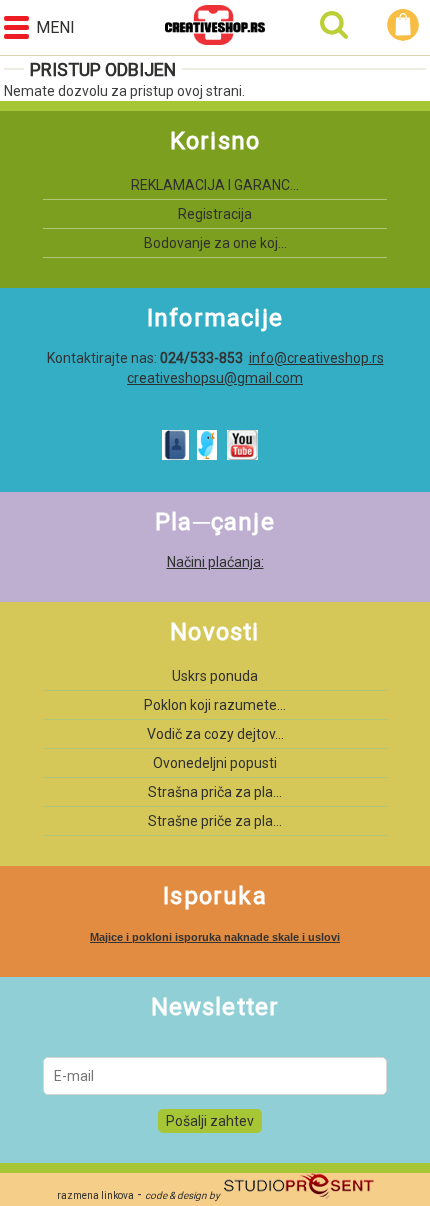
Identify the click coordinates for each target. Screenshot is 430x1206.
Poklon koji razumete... (215, 705)
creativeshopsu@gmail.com (215, 378)
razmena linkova (95, 1195)
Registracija (215, 214)
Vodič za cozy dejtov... (215, 734)
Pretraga (334, 25)
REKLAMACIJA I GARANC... (215, 185)
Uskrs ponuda (215, 676)
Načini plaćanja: (215, 562)
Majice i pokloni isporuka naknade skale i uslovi (215, 937)
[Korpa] (406, 25)
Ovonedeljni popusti (215, 763)
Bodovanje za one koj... (215, 243)
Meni (55, 27)
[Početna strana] (215, 27)
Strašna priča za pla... (215, 792)
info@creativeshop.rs (316, 358)
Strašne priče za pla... (215, 821)
